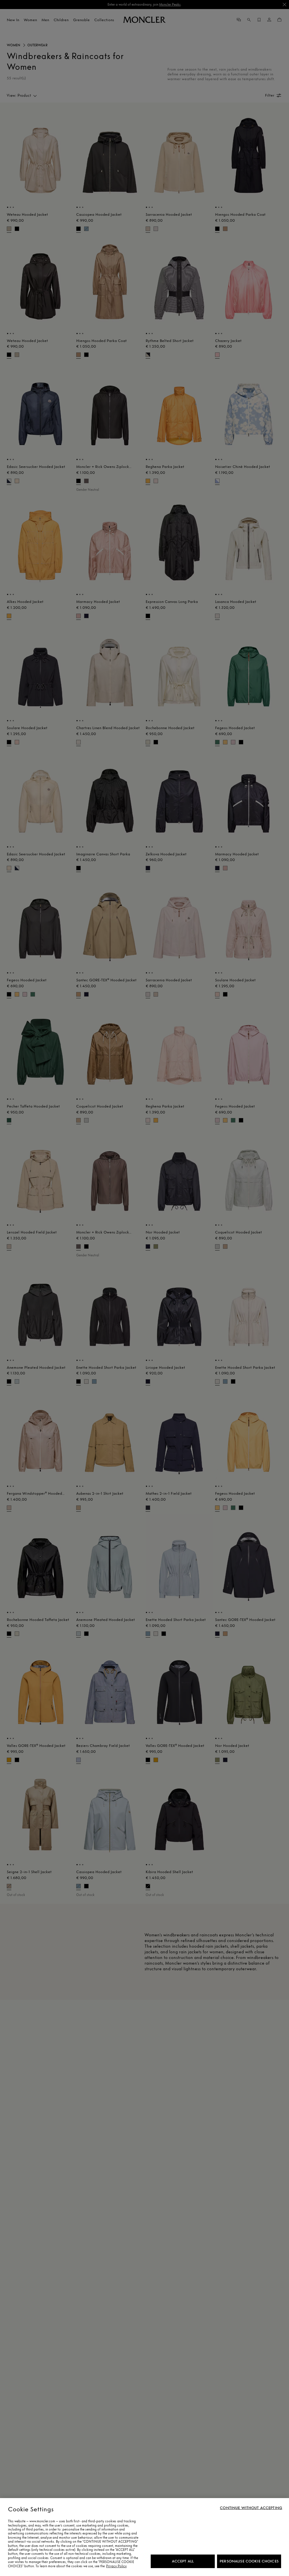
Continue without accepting (251, 2508)
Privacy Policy (116, 2566)
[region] (144, 2537)
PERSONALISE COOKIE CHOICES (249, 2561)
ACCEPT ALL (183, 2561)
